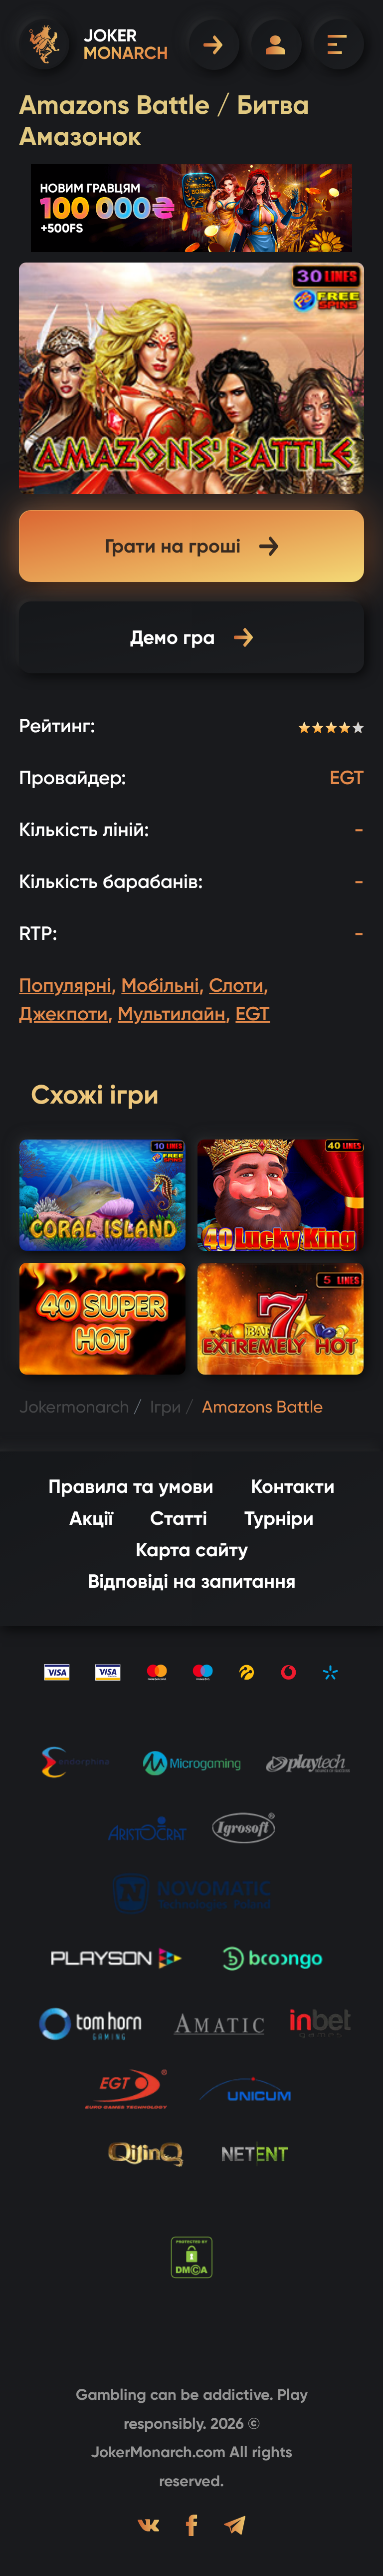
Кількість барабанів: (111, 881)
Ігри (166, 1407)
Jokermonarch (74, 1407)
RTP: (38, 933)
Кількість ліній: (84, 830)
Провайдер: (73, 778)
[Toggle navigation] (339, 44)
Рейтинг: (57, 726)
